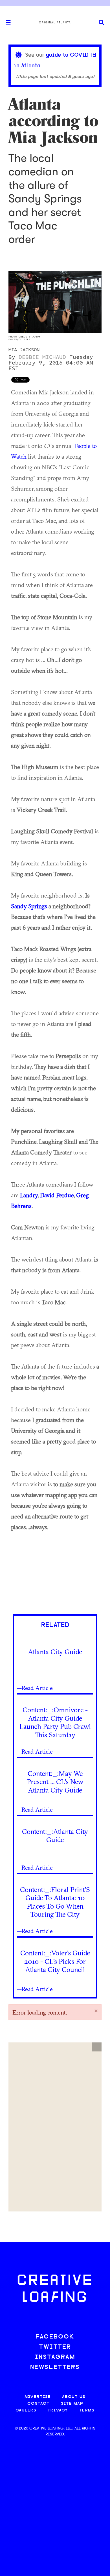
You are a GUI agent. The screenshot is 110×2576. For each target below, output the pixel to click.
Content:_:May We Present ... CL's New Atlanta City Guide (55, 1782)
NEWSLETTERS (55, 2367)
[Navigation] (6, 23)
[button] (97, 2047)
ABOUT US (74, 2397)
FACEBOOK (55, 2337)
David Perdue (57, 1195)
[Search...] (102, 23)
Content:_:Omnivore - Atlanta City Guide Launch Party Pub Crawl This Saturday (55, 1722)
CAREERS (26, 2410)
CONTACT (38, 2404)
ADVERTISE (38, 2397)
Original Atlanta (55, 23)
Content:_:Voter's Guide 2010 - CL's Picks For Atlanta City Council (55, 1961)
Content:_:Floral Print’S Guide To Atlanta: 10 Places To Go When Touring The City (55, 1902)
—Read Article (35, 1688)
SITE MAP (72, 2404)
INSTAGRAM (55, 2357)
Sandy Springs (29, 906)
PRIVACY (58, 2410)
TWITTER (55, 2347)
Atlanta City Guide (55, 1652)
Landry (29, 1195)
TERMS (87, 2410)
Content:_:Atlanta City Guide (55, 1836)
